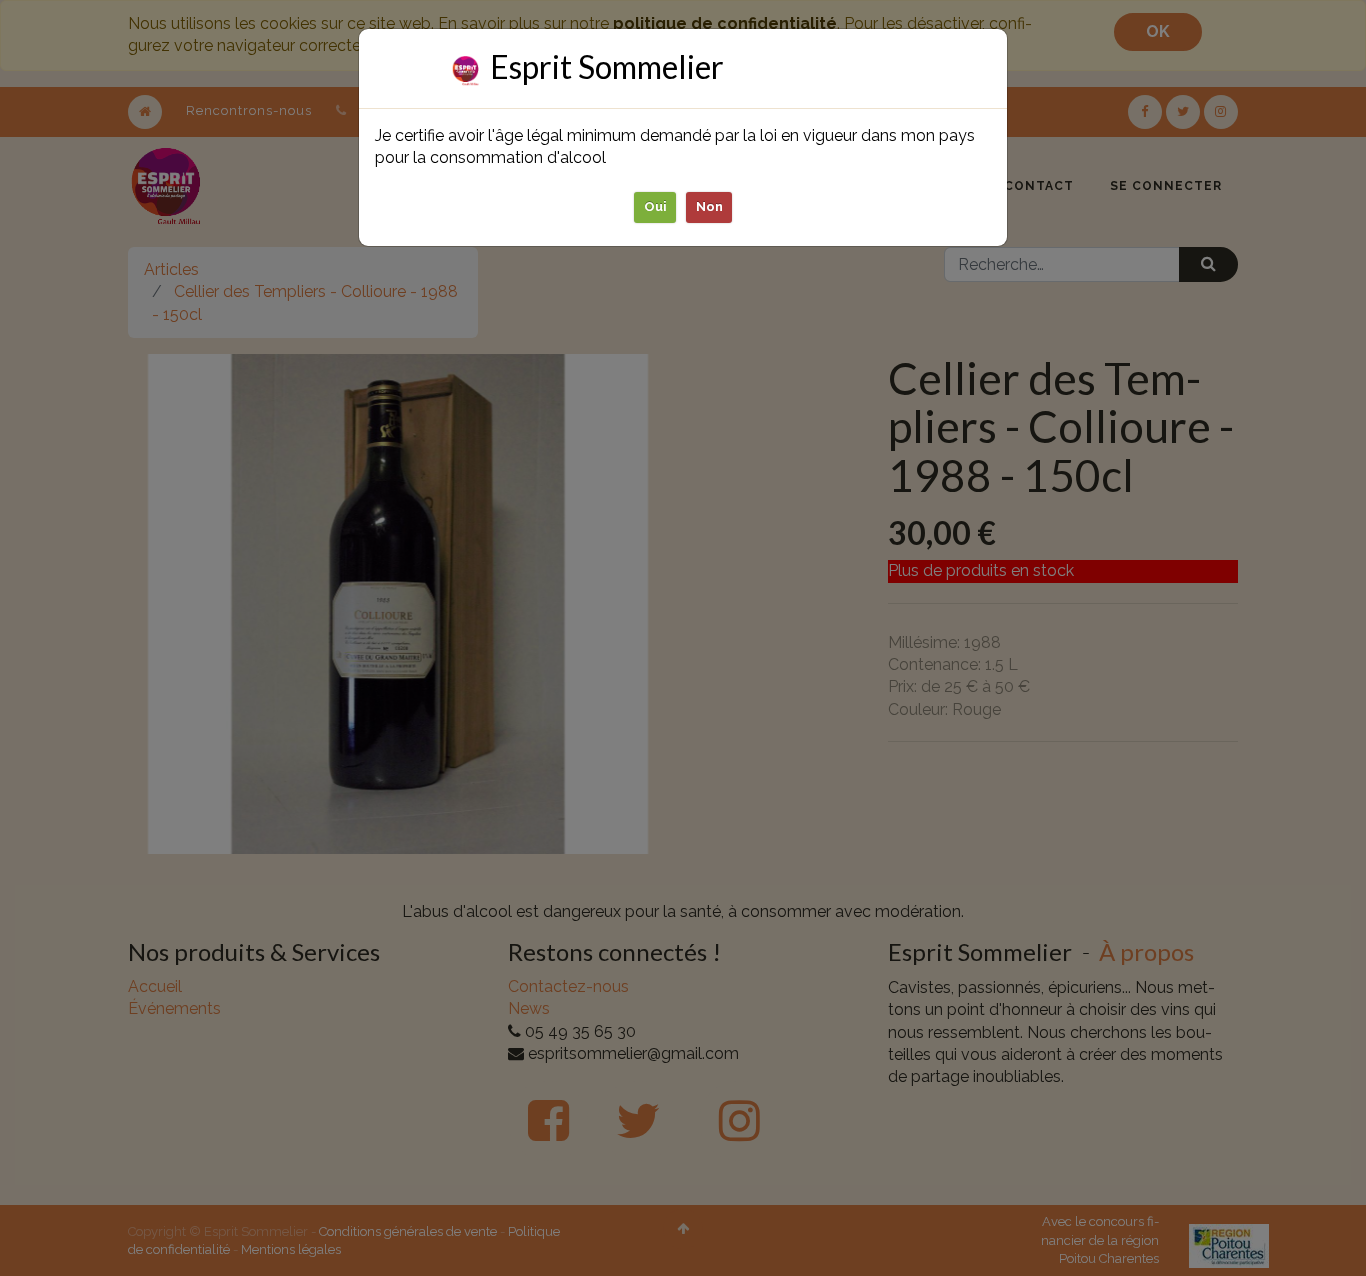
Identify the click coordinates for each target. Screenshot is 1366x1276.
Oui (655, 206)
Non (709, 206)
